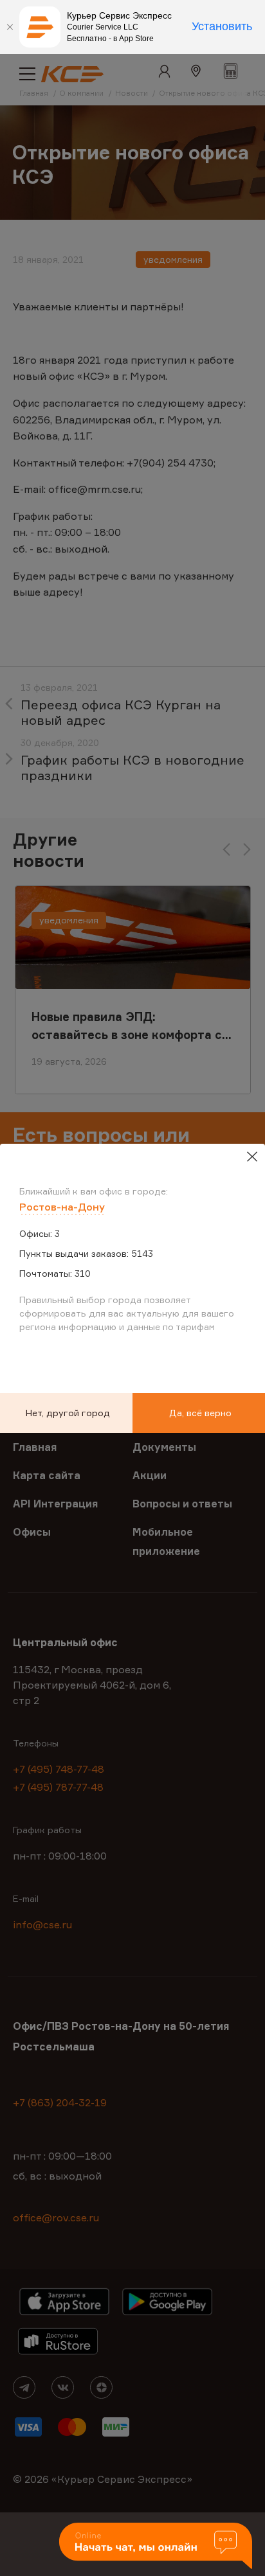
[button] (156, 2547)
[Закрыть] (10, 27)
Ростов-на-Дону (62, 1207)
